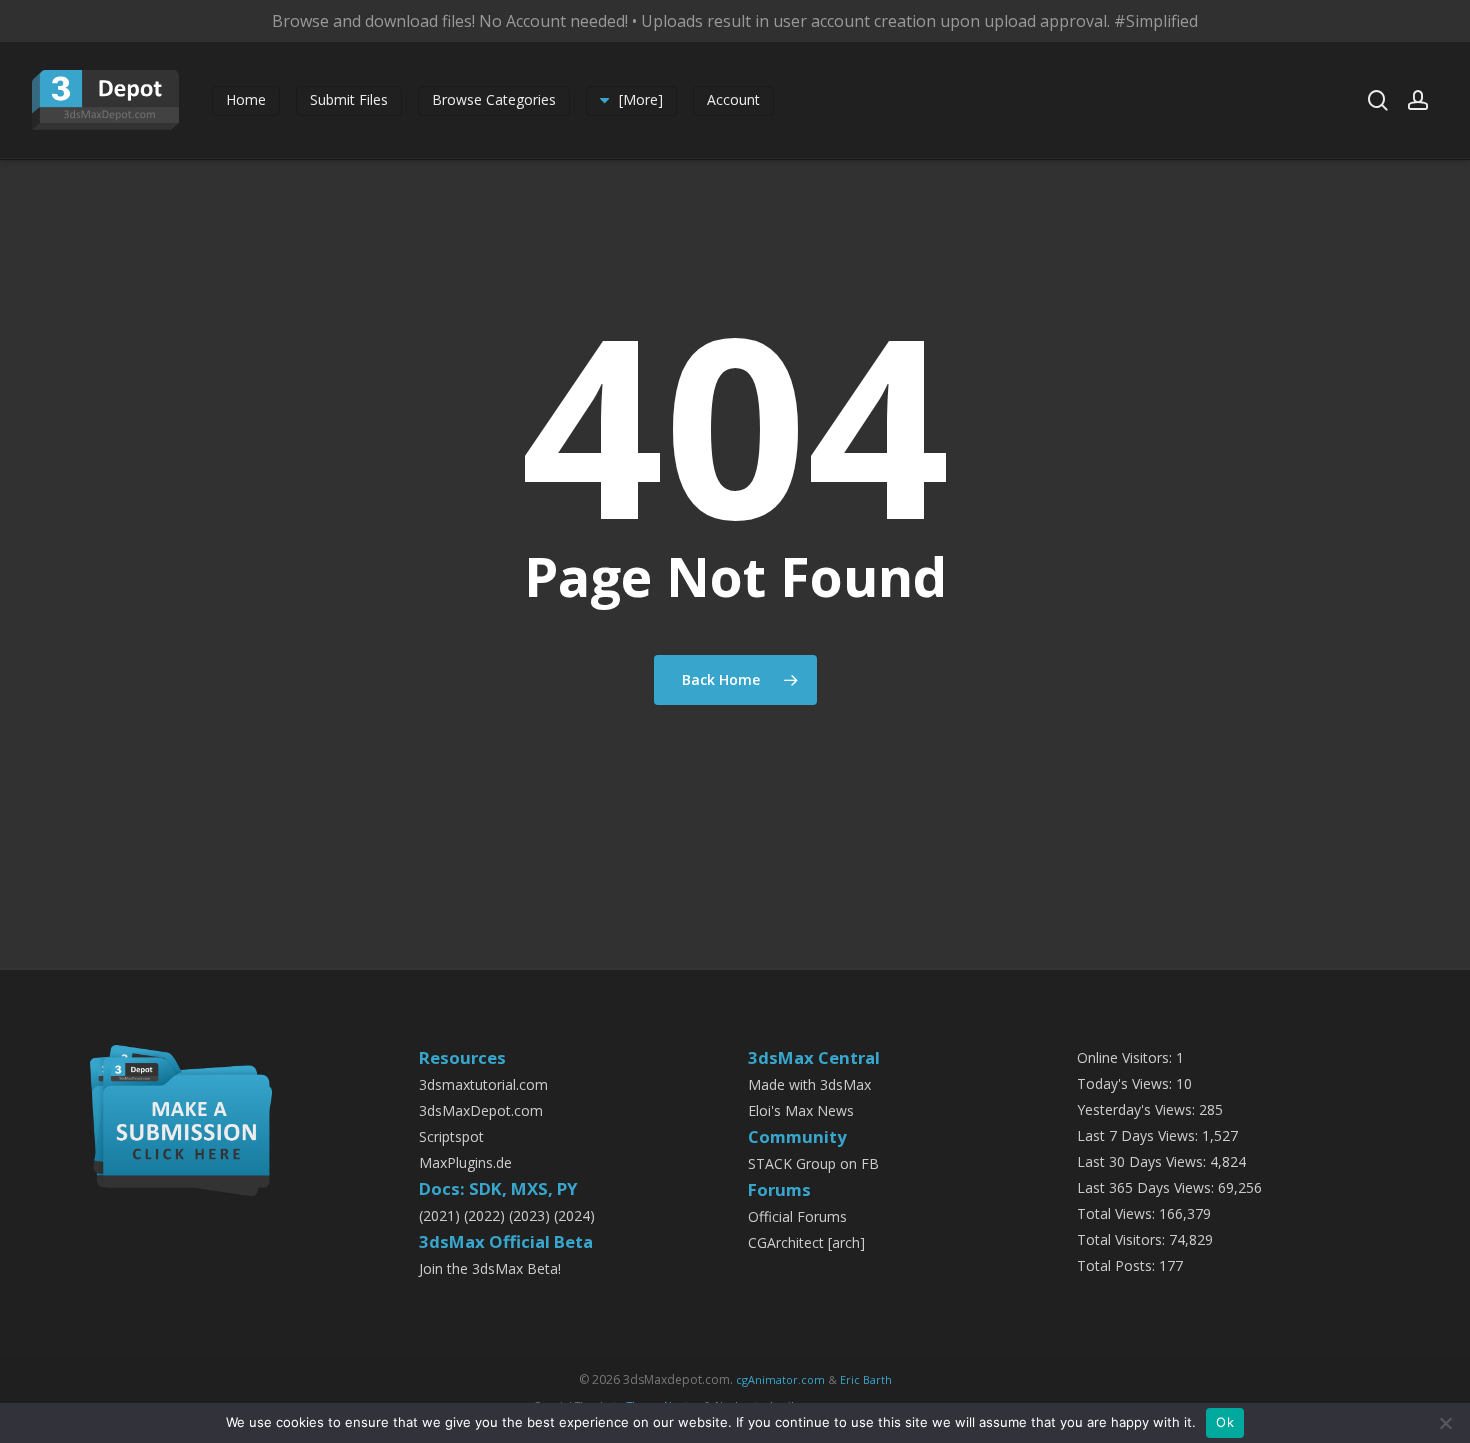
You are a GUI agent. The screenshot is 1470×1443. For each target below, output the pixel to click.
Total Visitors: (1123, 1239)
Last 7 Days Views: (1139, 1135)
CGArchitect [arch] (806, 1242)
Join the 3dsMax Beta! (490, 1268)
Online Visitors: (1126, 1057)
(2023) (529, 1215)
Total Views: (1118, 1213)
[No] (1445, 1423)
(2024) (574, 1215)
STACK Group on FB (813, 1163)
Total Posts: (1118, 1265)
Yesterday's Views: (1138, 1109)
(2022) (484, 1215)
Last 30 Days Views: (1143, 1161)
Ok (1225, 1422)
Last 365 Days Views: (1147, 1187)
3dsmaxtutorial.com (483, 1084)
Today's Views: (1126, 1083)
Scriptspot (451, 1136)
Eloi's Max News (801, 1110)
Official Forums (797, 1216)
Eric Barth (866, 1379)
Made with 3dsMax (809, 1084)
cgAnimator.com (780, 1379)
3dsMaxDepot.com (481, 1110)
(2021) (439, 1215)
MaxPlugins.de (465, 1162)
